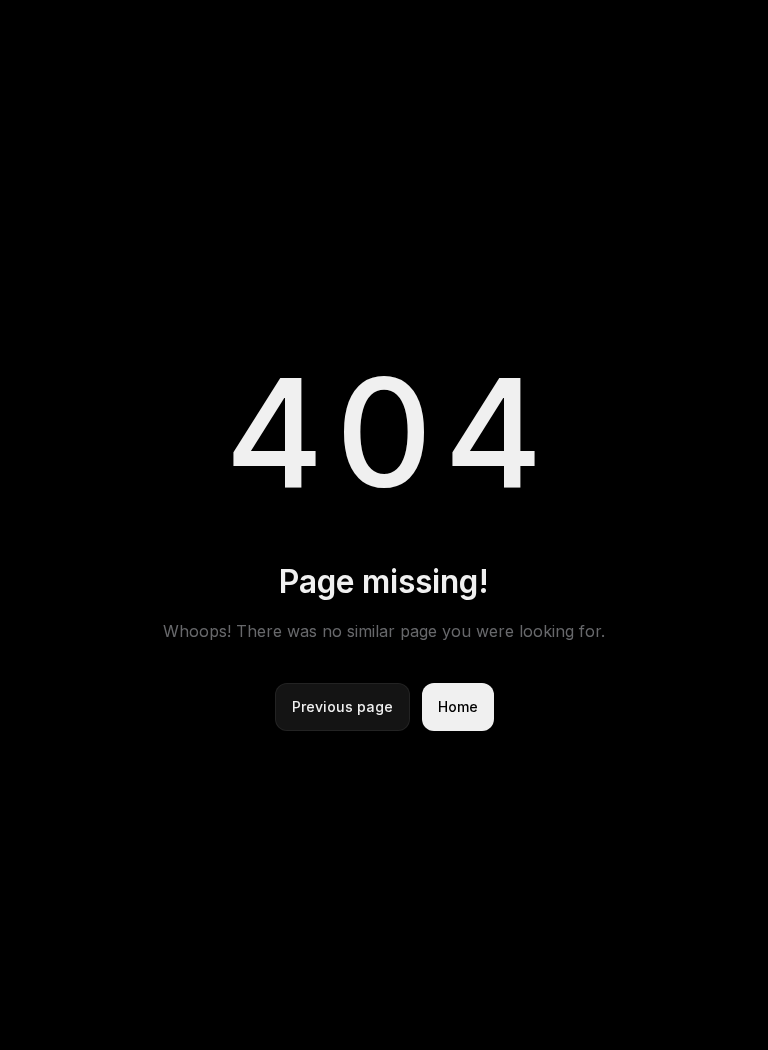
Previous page (342, 706)
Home (458, 706)
